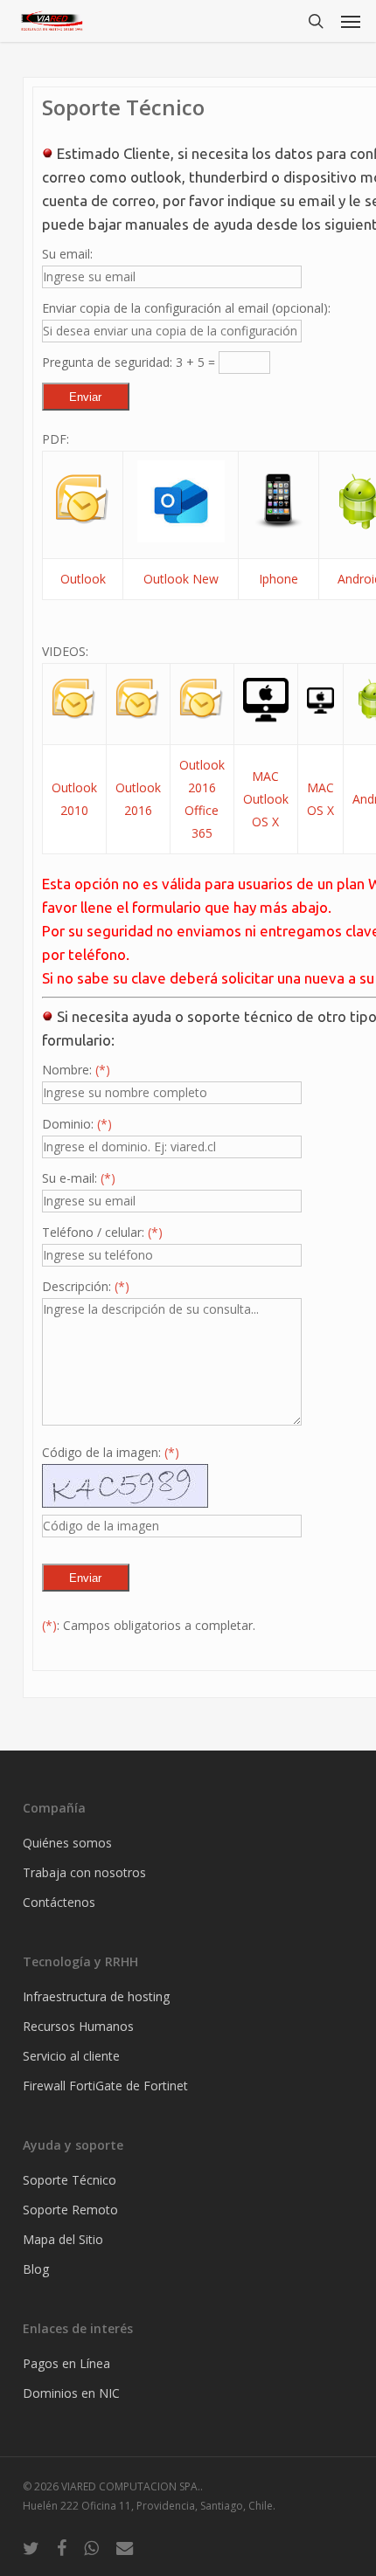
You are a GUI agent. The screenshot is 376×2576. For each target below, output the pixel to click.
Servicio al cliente (71, 2056)
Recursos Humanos (78, 2026)
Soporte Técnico (70, 2180)
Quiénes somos (67, 1843)
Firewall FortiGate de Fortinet (105, 2086)
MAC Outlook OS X (266, 799)
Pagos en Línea (66, 2363)
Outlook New (181, 579)
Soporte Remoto (70, 2210)
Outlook (83, 579)
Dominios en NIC (71, 2393)
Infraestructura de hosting (96, 1996)
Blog (36, 2269)
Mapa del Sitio (63, 2239)
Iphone (279, 579)
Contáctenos (59, 1902)
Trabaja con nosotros (84, 1872)
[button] (351, 21)
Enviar (85, 397)
